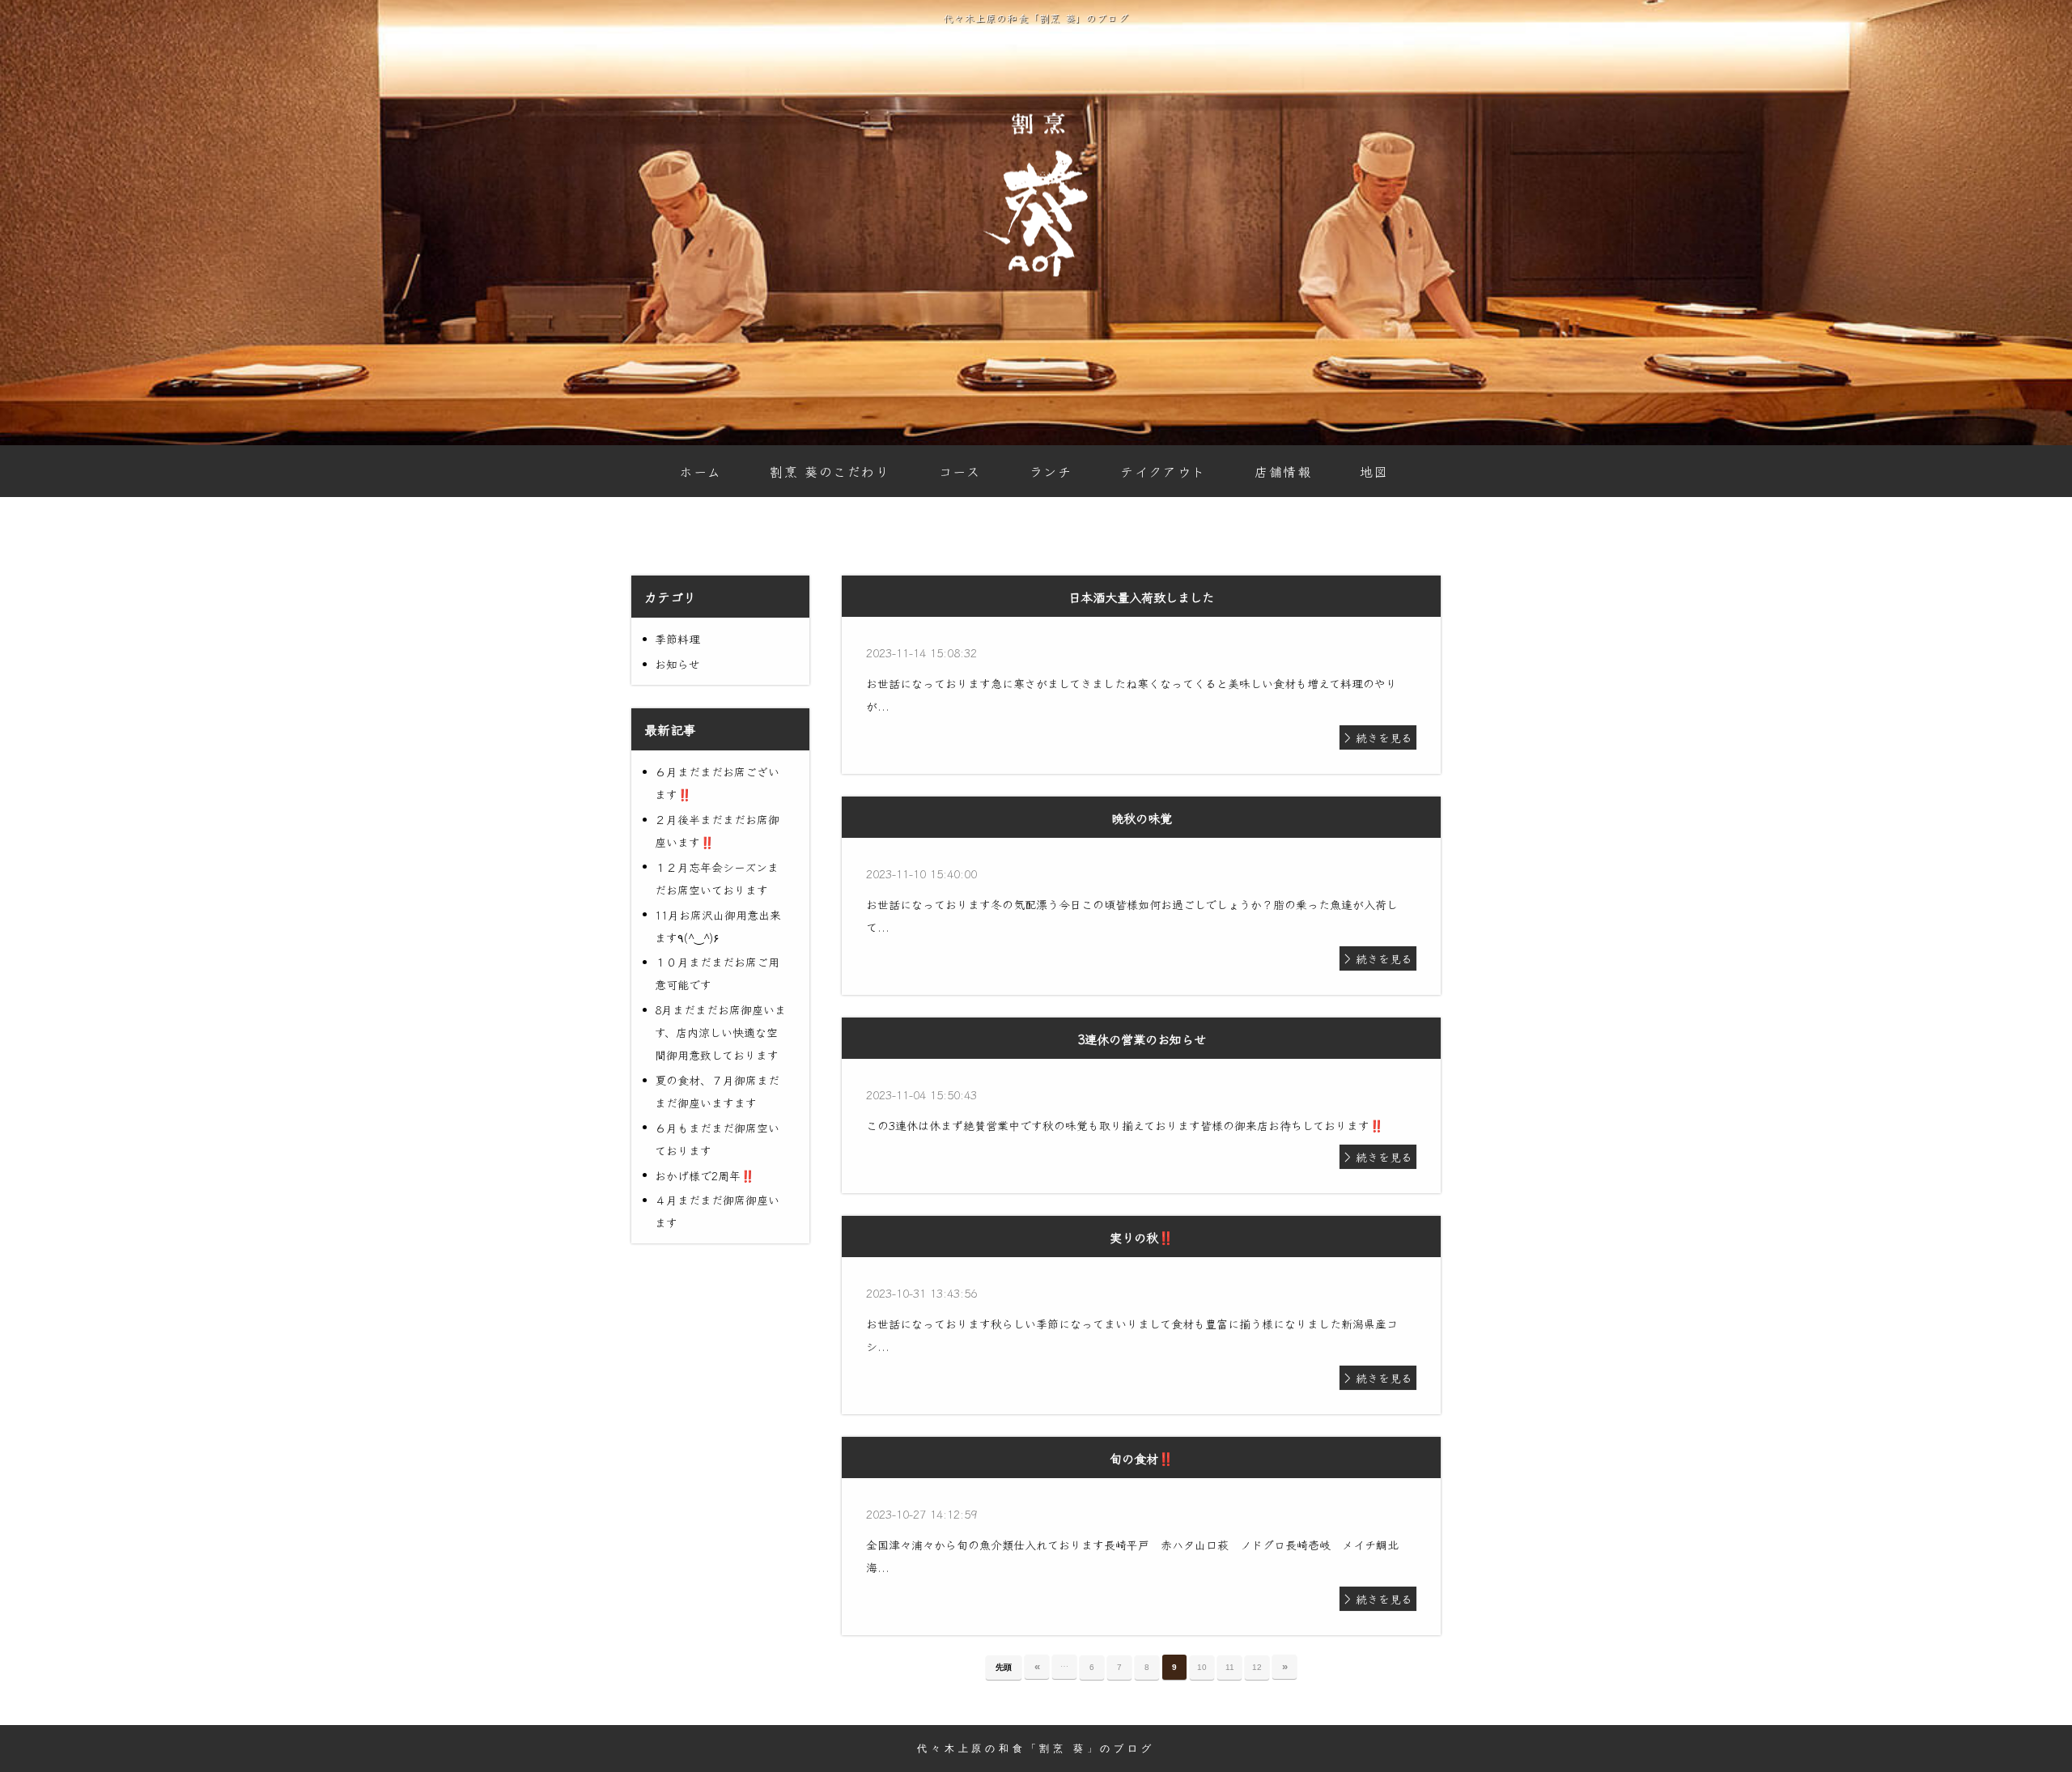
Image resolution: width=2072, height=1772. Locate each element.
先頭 (1004, 1667)
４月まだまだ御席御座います (717, 1211)
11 (1230, 1667)
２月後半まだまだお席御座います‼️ (717, 831)
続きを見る (1384, 737)
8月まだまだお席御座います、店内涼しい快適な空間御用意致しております (720, 1032)
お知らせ (677, 664)
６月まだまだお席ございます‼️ (717, 783)
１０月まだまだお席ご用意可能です (717, 973)
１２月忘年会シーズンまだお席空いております (717, 878)
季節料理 (677, 639)
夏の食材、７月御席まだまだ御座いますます (717, 1091)
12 (1257, 1667)
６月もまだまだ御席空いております (717, 1139)
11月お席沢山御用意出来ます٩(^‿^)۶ (718, 926)
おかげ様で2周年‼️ (705, 1175)
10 (1202, 1667)
